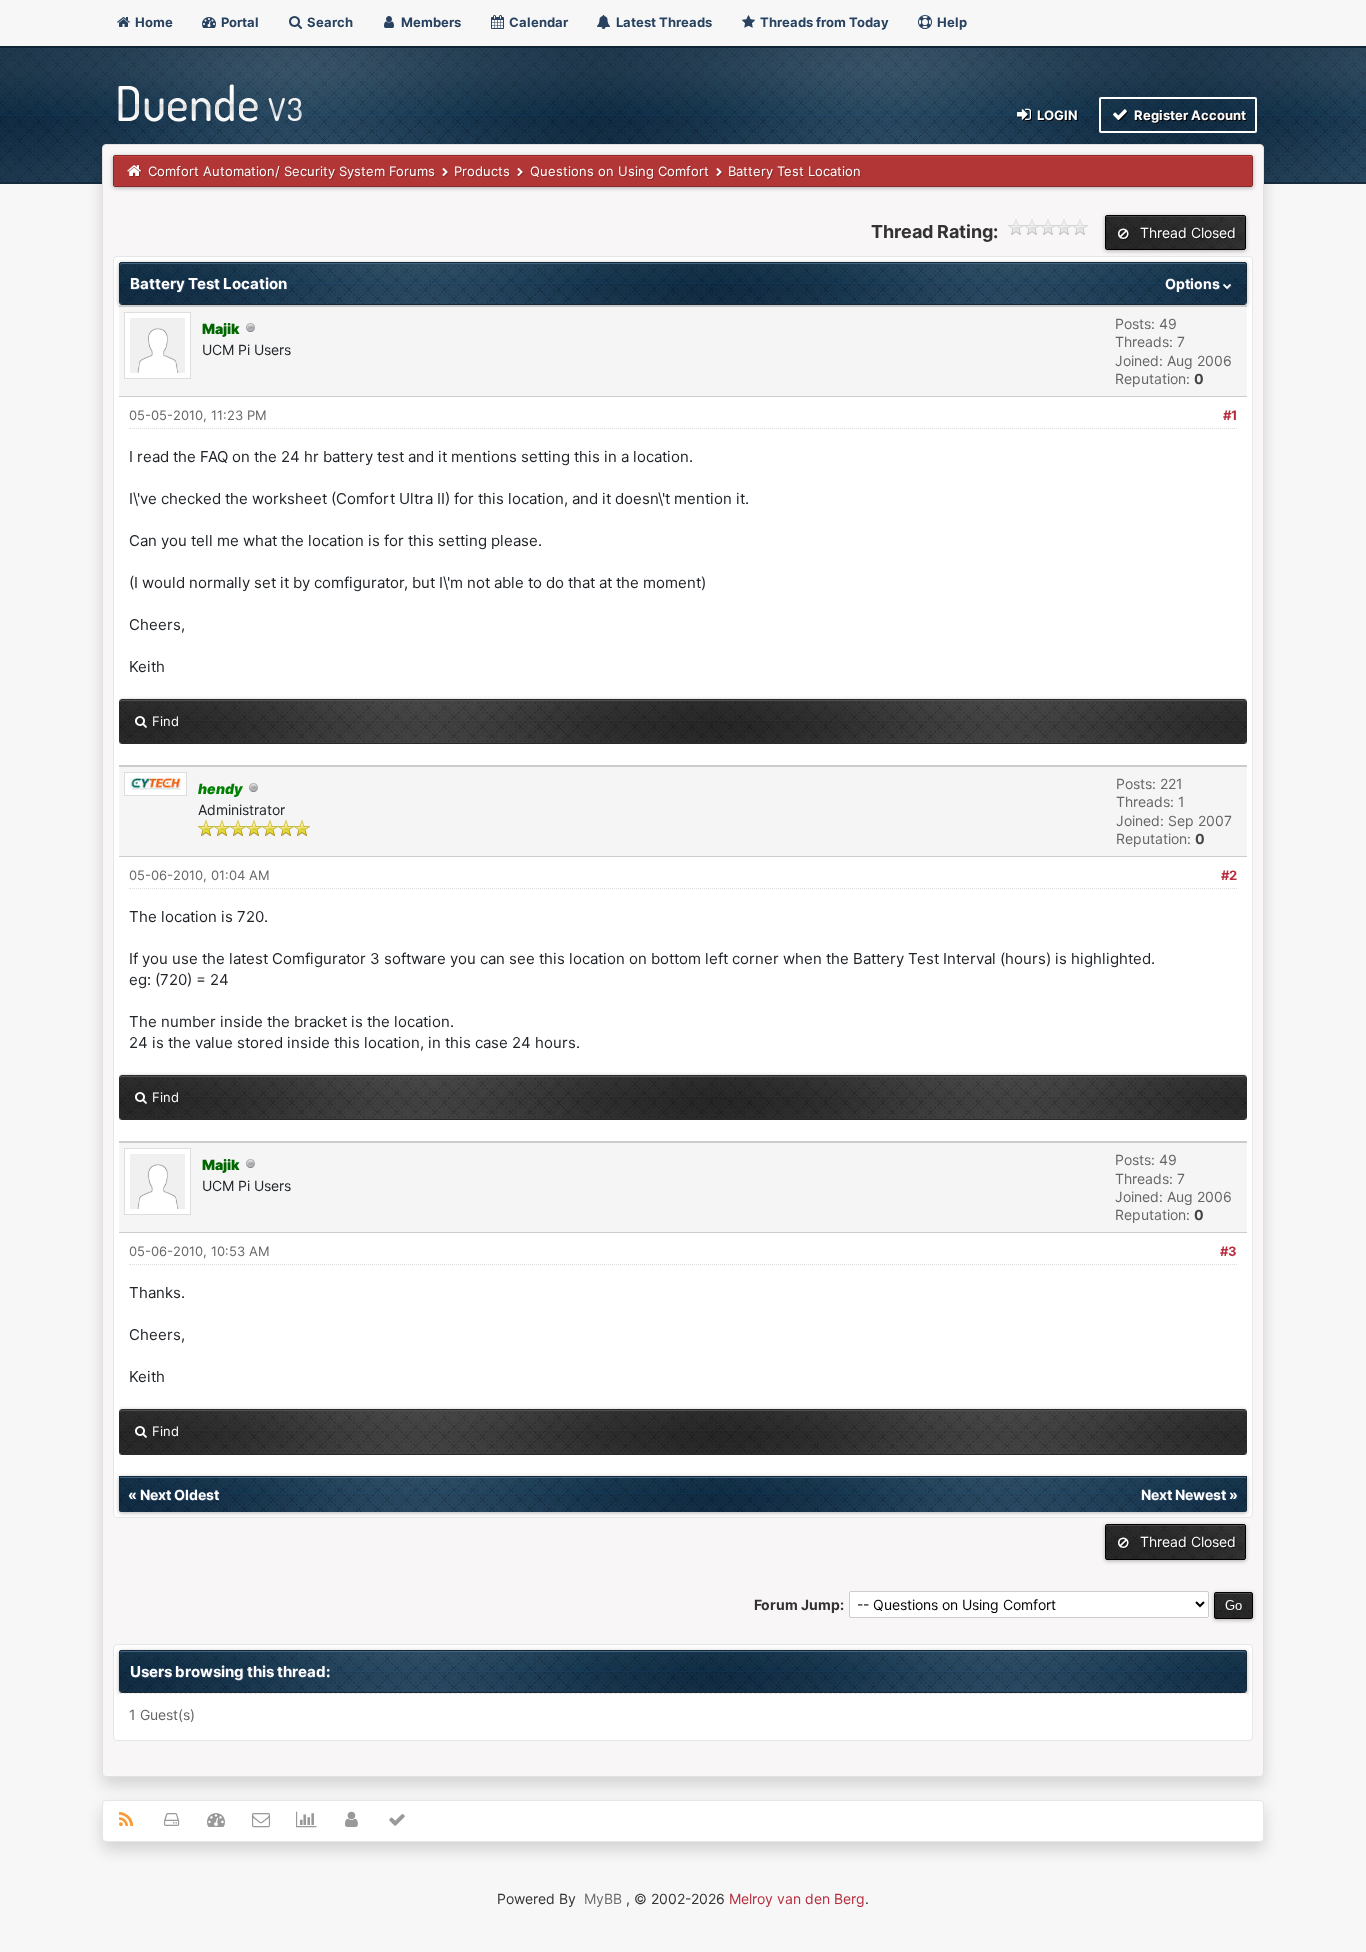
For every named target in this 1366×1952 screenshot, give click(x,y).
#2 (1229, 875)
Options (1194, 283)
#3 (1228, 1251)
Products (482, 171)
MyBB (603, 1898)
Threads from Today (823, 22)
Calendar (537, 22)
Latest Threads (662, 22)
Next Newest (1183, 1494)
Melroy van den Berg (797, 1898)
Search (328, 22)
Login (1056, 115)
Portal (238, 22)
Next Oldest (179, 1494)
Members (429, 22)
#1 (1230, 415)
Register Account (1188, 115)
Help (950, 22)
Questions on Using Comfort (619, 171)
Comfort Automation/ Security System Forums (291, 171)
